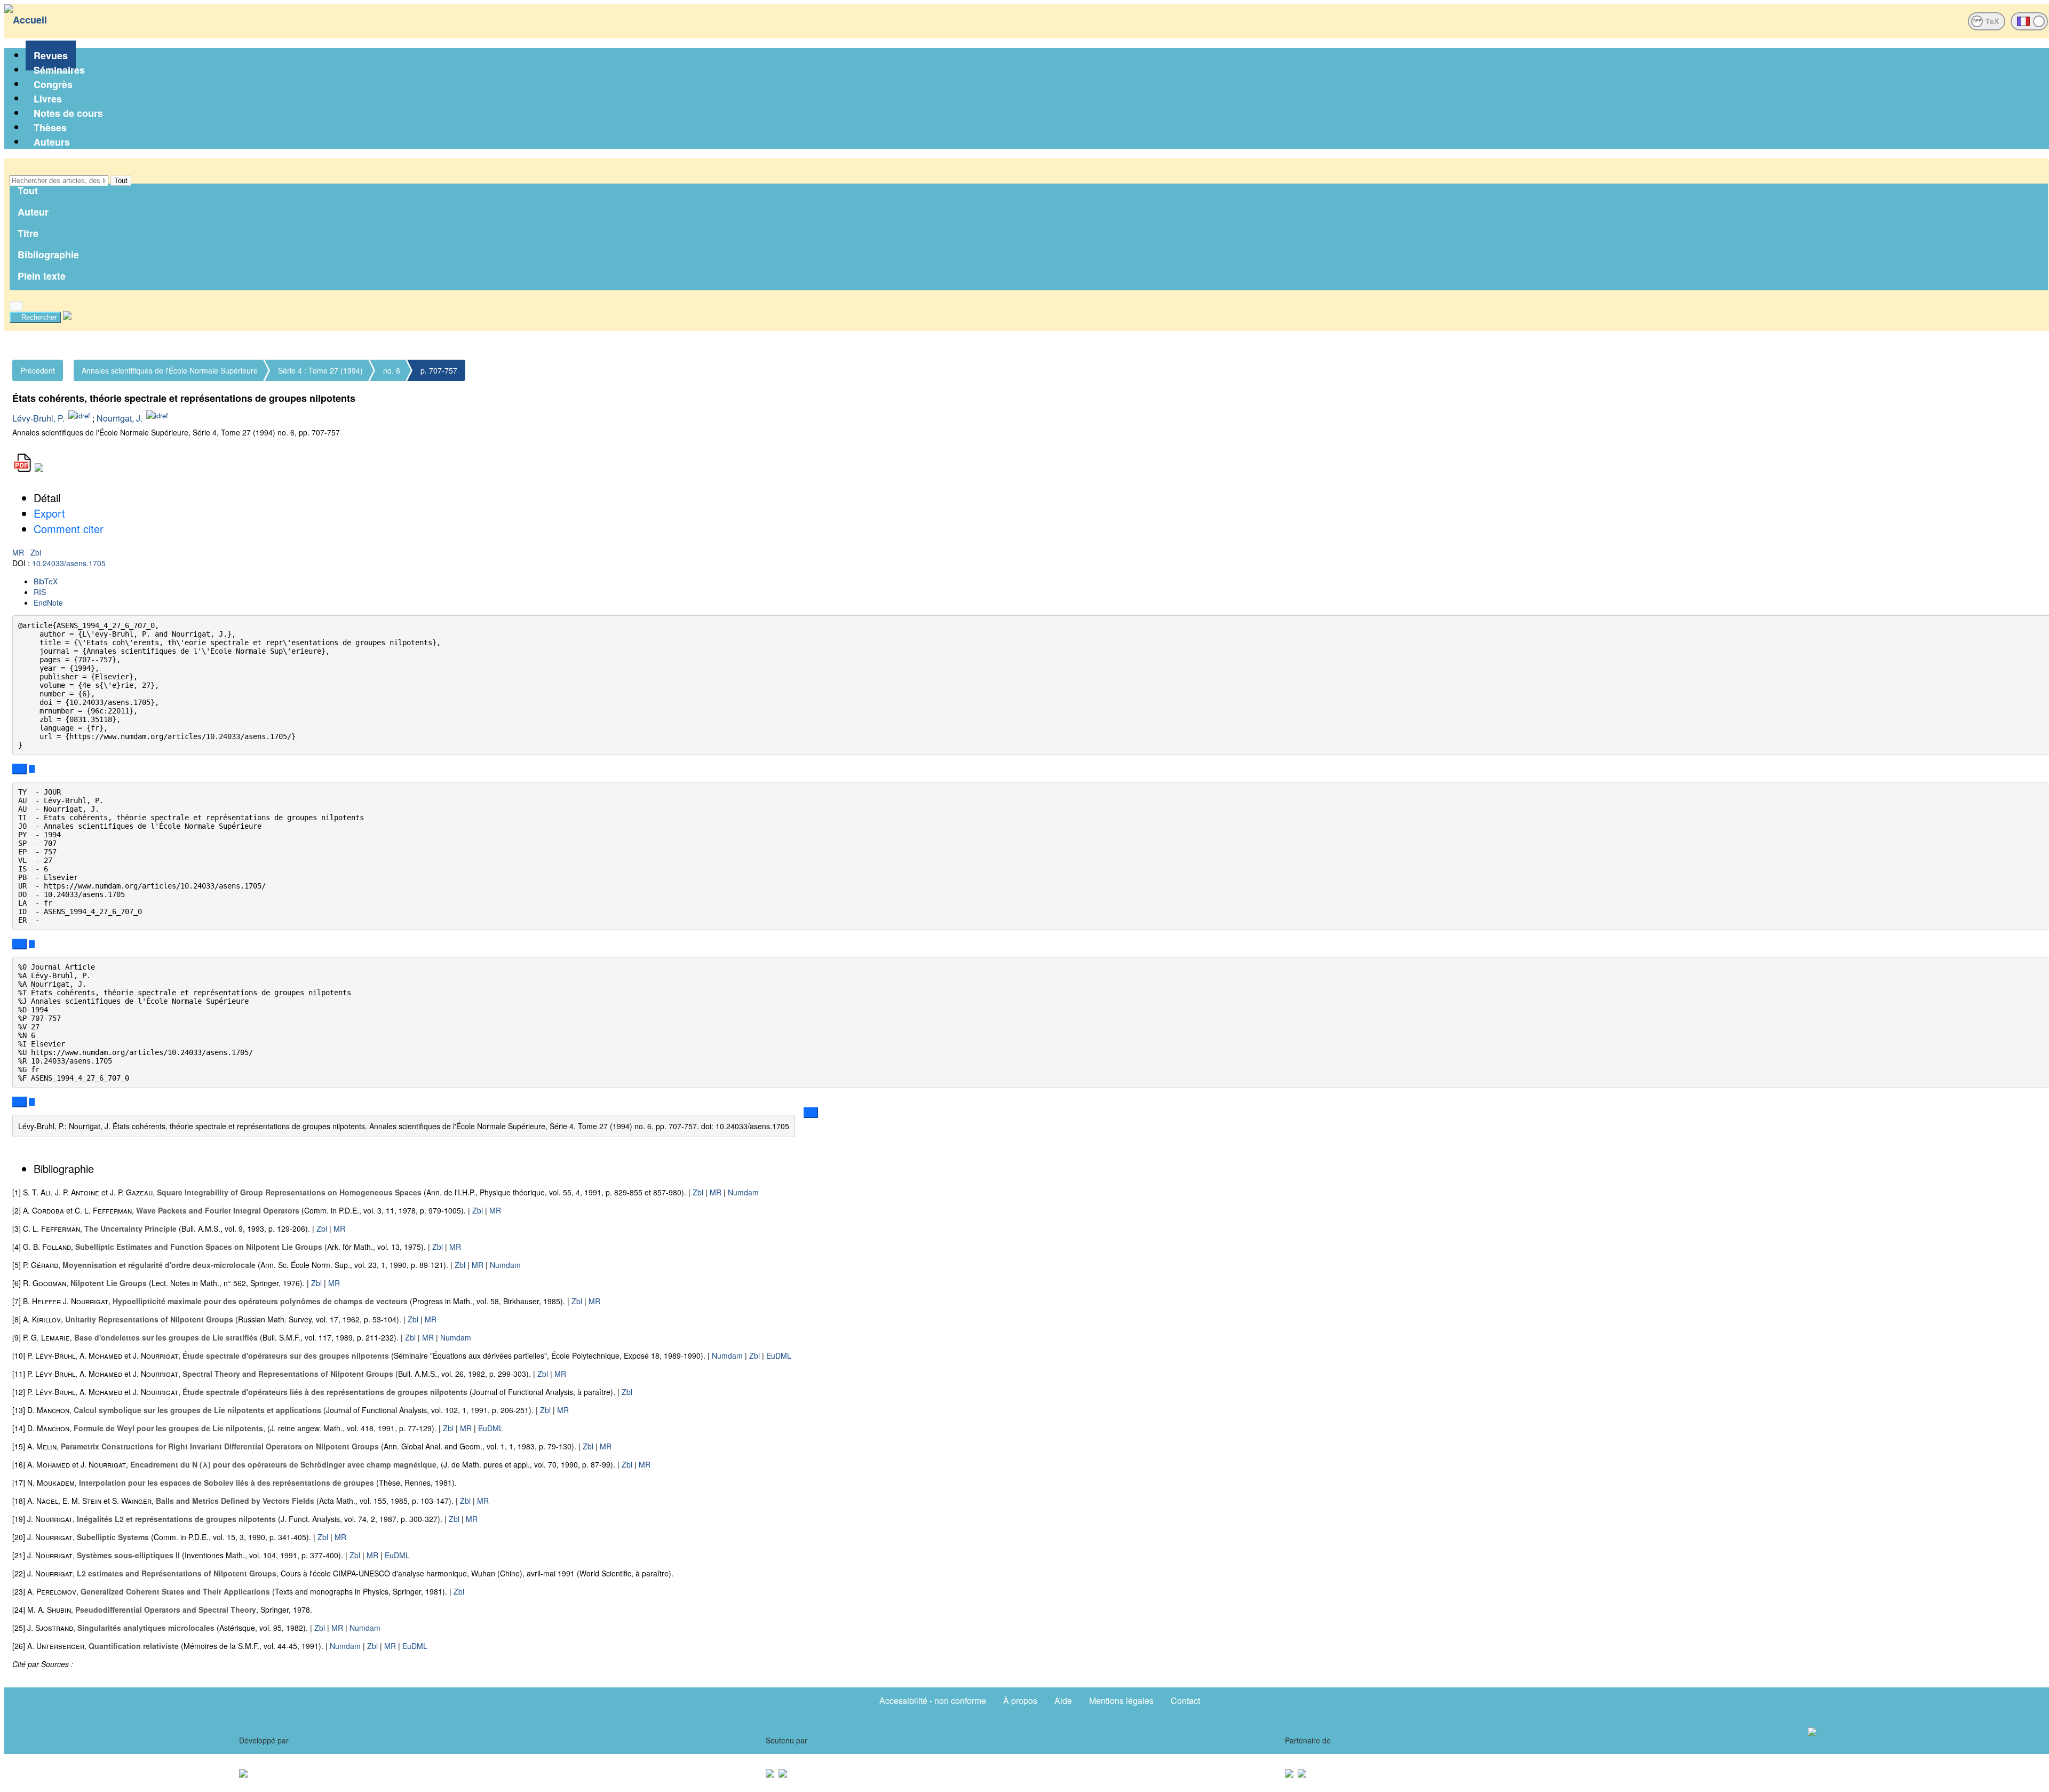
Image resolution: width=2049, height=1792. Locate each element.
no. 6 (392, 370)
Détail (47, 498)
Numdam (743, 1192)
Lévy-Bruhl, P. (38, 418)
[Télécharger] (32, 769)
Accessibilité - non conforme (933, 1700)
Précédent (38, 370)
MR (19, 552)
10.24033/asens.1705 (69, 563)
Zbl (36, 552)
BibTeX (46, 581)
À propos (1020, 1700)
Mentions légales (1121, 1700)
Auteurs (52, 142)
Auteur (33, 212)
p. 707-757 (439, 370)
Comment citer (69, 529)
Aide (1063, 1700)
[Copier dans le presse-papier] (19, 769)
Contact (1185, 1700)
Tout (121, 181)
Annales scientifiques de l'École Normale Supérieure (170, 370)
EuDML (779, 1355)
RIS (40, 592)
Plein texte (42, 276)
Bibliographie (48, 255)
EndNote (48, 602)
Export (49, 513)
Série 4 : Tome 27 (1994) (320, 370)
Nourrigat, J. (120, 418)
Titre (28, 233)
